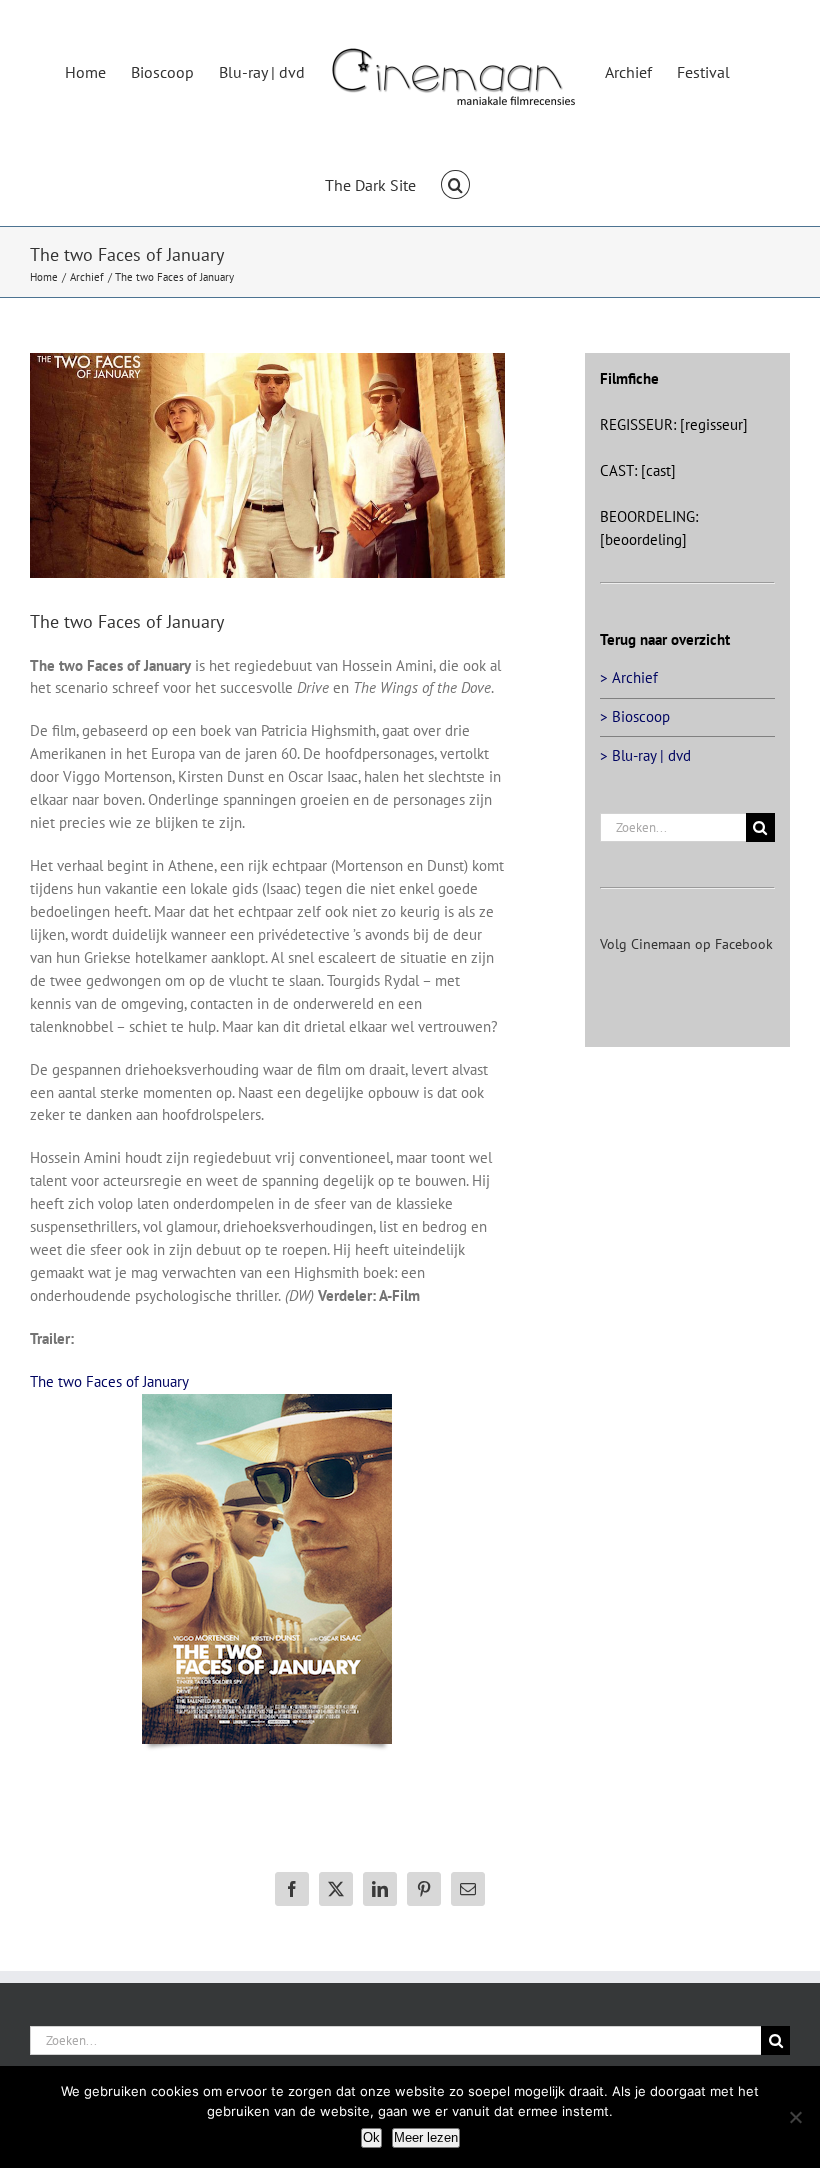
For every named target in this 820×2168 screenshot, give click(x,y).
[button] (455, 183)
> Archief (629, 677)
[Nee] (795, 2117)
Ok (371, 2137)
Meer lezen (426, 2137)
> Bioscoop (635, 716)
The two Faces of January (109, 1381)
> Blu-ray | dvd (645, 755)
